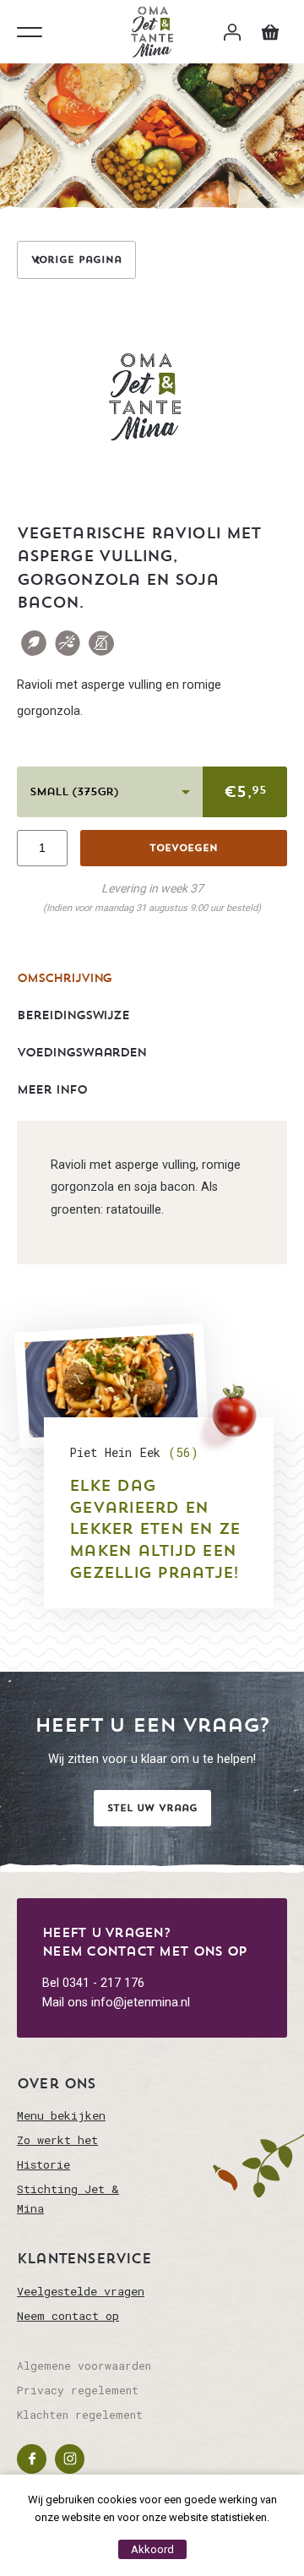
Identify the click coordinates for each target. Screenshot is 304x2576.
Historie (43, 2164)
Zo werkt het (57, 2140)
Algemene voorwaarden (84, 2366)
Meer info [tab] (52, 1089)
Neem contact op (68, 2316)
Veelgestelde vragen (81, 2291)
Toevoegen (184, 848)
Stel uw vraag (152, 1808)
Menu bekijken (61, 2115)
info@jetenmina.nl (141, 2003)
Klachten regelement (80, 2415)
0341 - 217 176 (103, 1983)
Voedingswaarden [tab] (81, 1052)
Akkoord (152, 2549)
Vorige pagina (76, 259)
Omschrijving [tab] (64, 978)
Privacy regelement (78, 2390)
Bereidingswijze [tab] (73, 1015)
